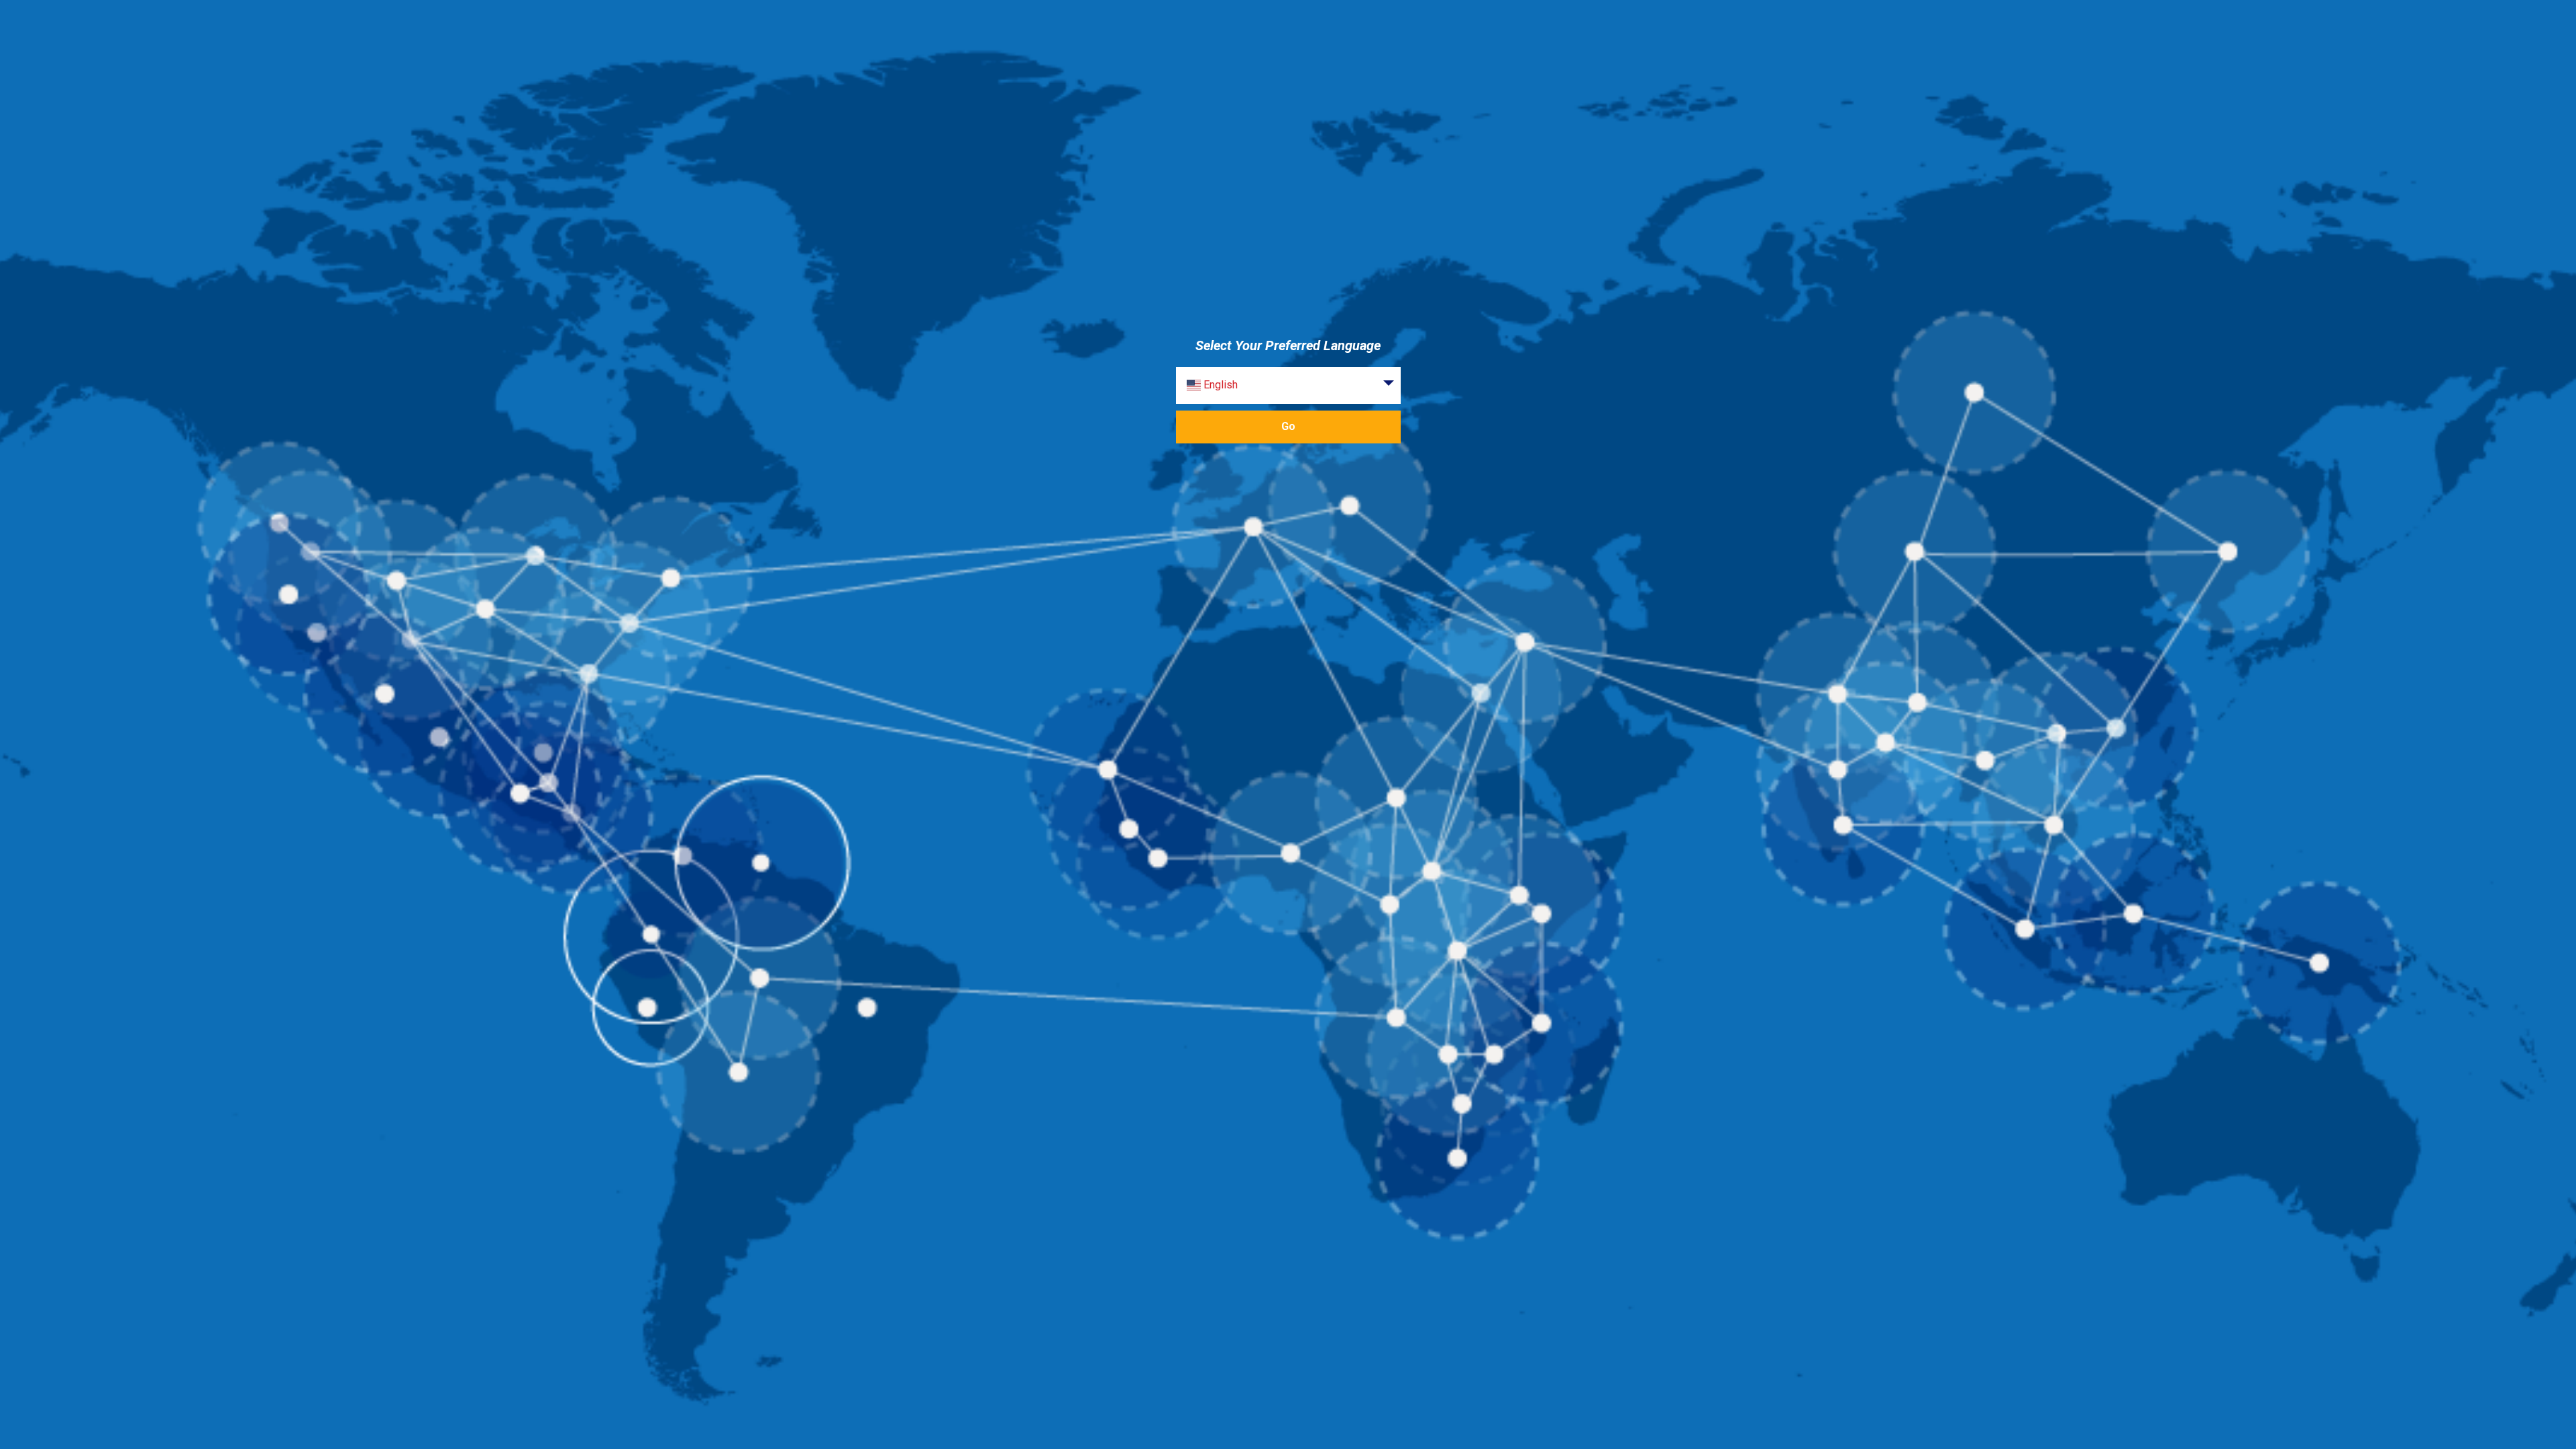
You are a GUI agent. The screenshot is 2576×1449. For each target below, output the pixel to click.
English (1219, 385)
